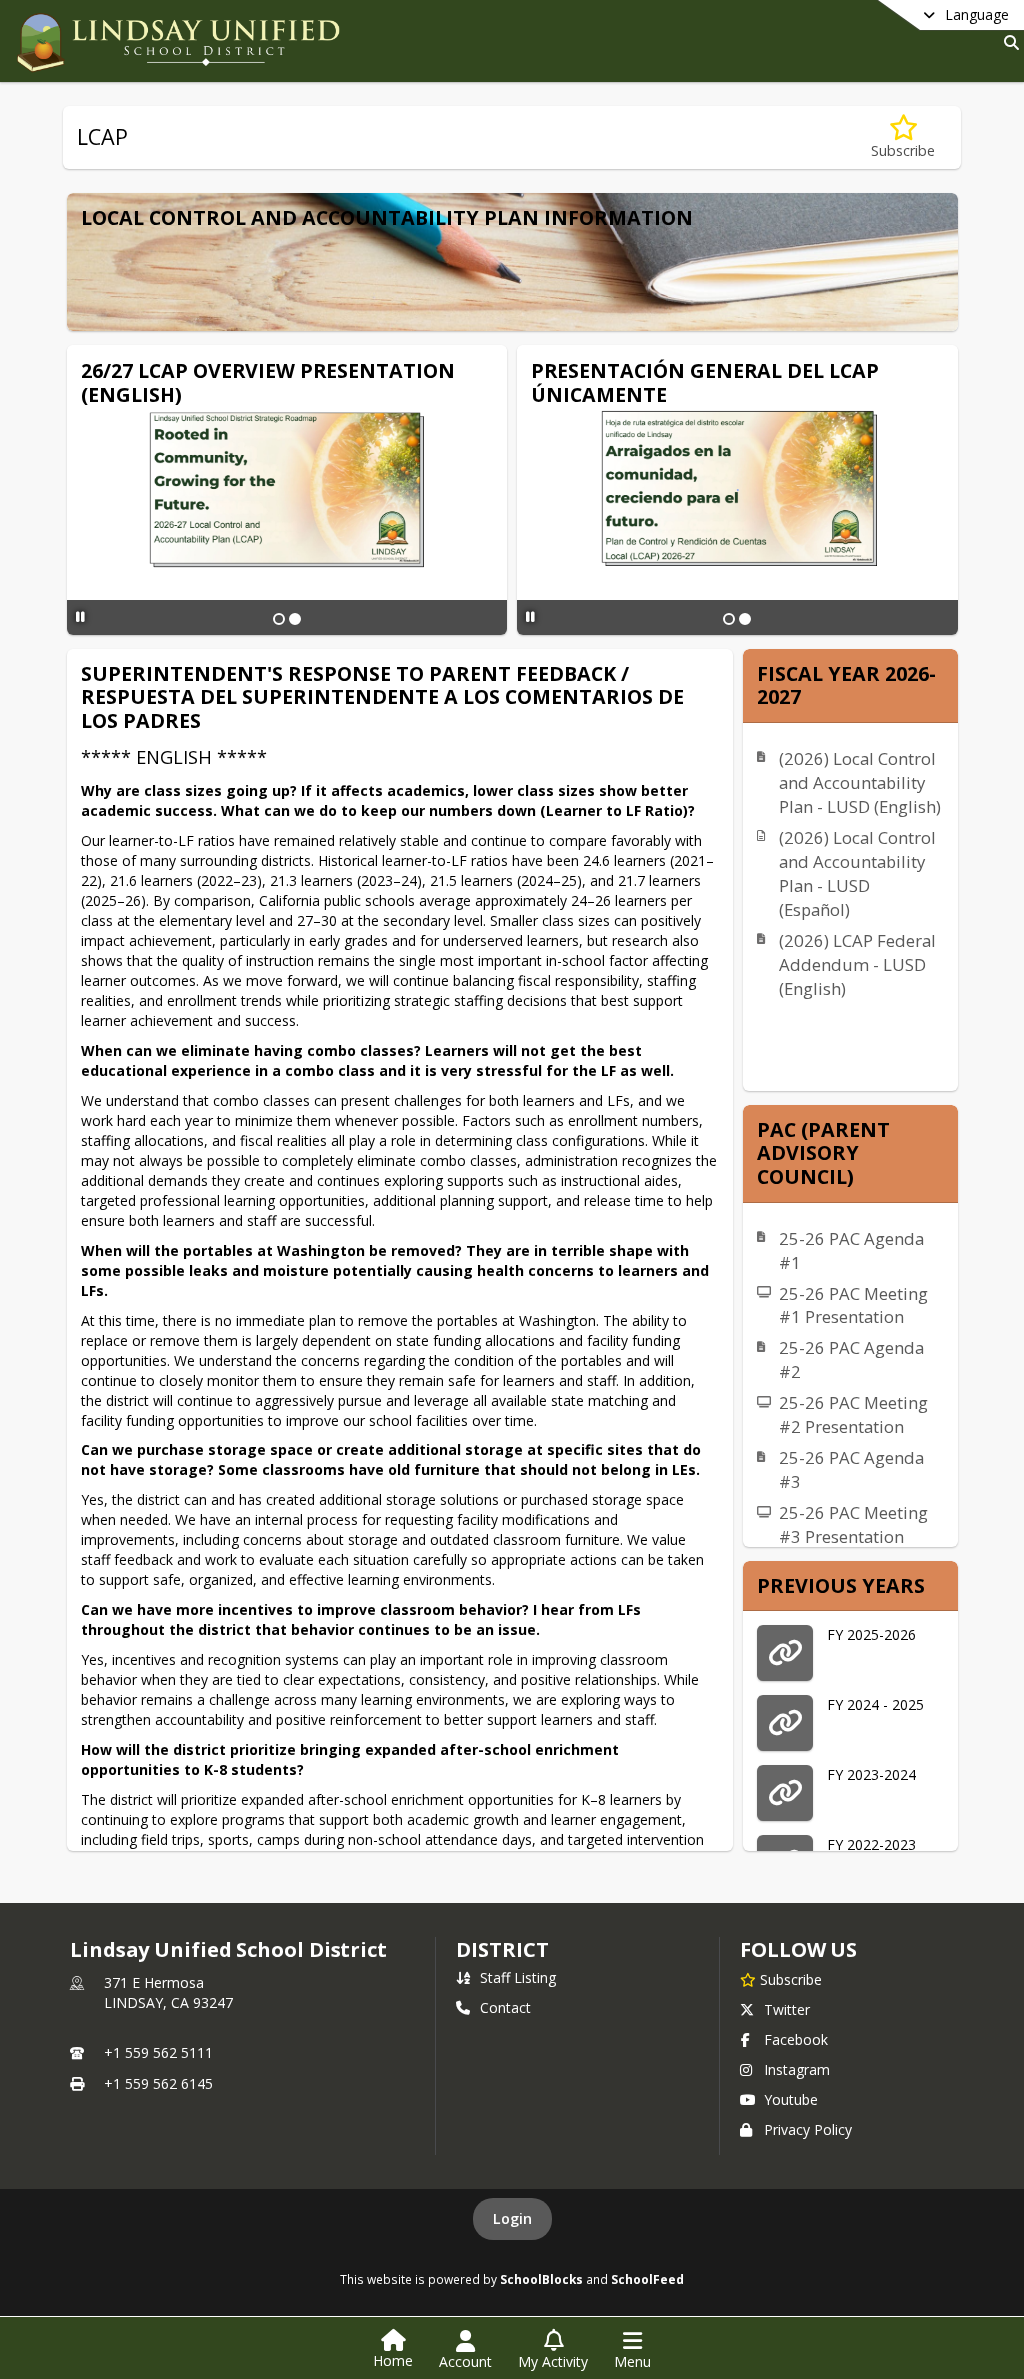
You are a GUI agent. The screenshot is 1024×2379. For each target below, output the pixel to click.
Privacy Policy (808, 2129)
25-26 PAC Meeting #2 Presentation (853, 1414)
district (502, 1949)
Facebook (796, 2039)
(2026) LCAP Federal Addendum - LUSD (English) (857, 964)
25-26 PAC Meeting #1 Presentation (853, 1305)
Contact (505, 2007)
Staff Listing (518, 1977)
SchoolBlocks (541, 2279)
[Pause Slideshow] (80, 616)
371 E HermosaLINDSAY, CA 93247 (168, 1992)
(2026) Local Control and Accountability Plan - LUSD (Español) (857, 873)
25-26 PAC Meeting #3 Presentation (853, 1524)
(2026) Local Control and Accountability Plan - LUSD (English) (860, 782)
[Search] (1007, 42)
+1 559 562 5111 (158, 2052)
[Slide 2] (295, 619)
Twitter (787, 2009)
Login (512, 2218)
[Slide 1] (279, 619)
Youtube (791, 2099)
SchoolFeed (647, 2279)
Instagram (797, 2069)
